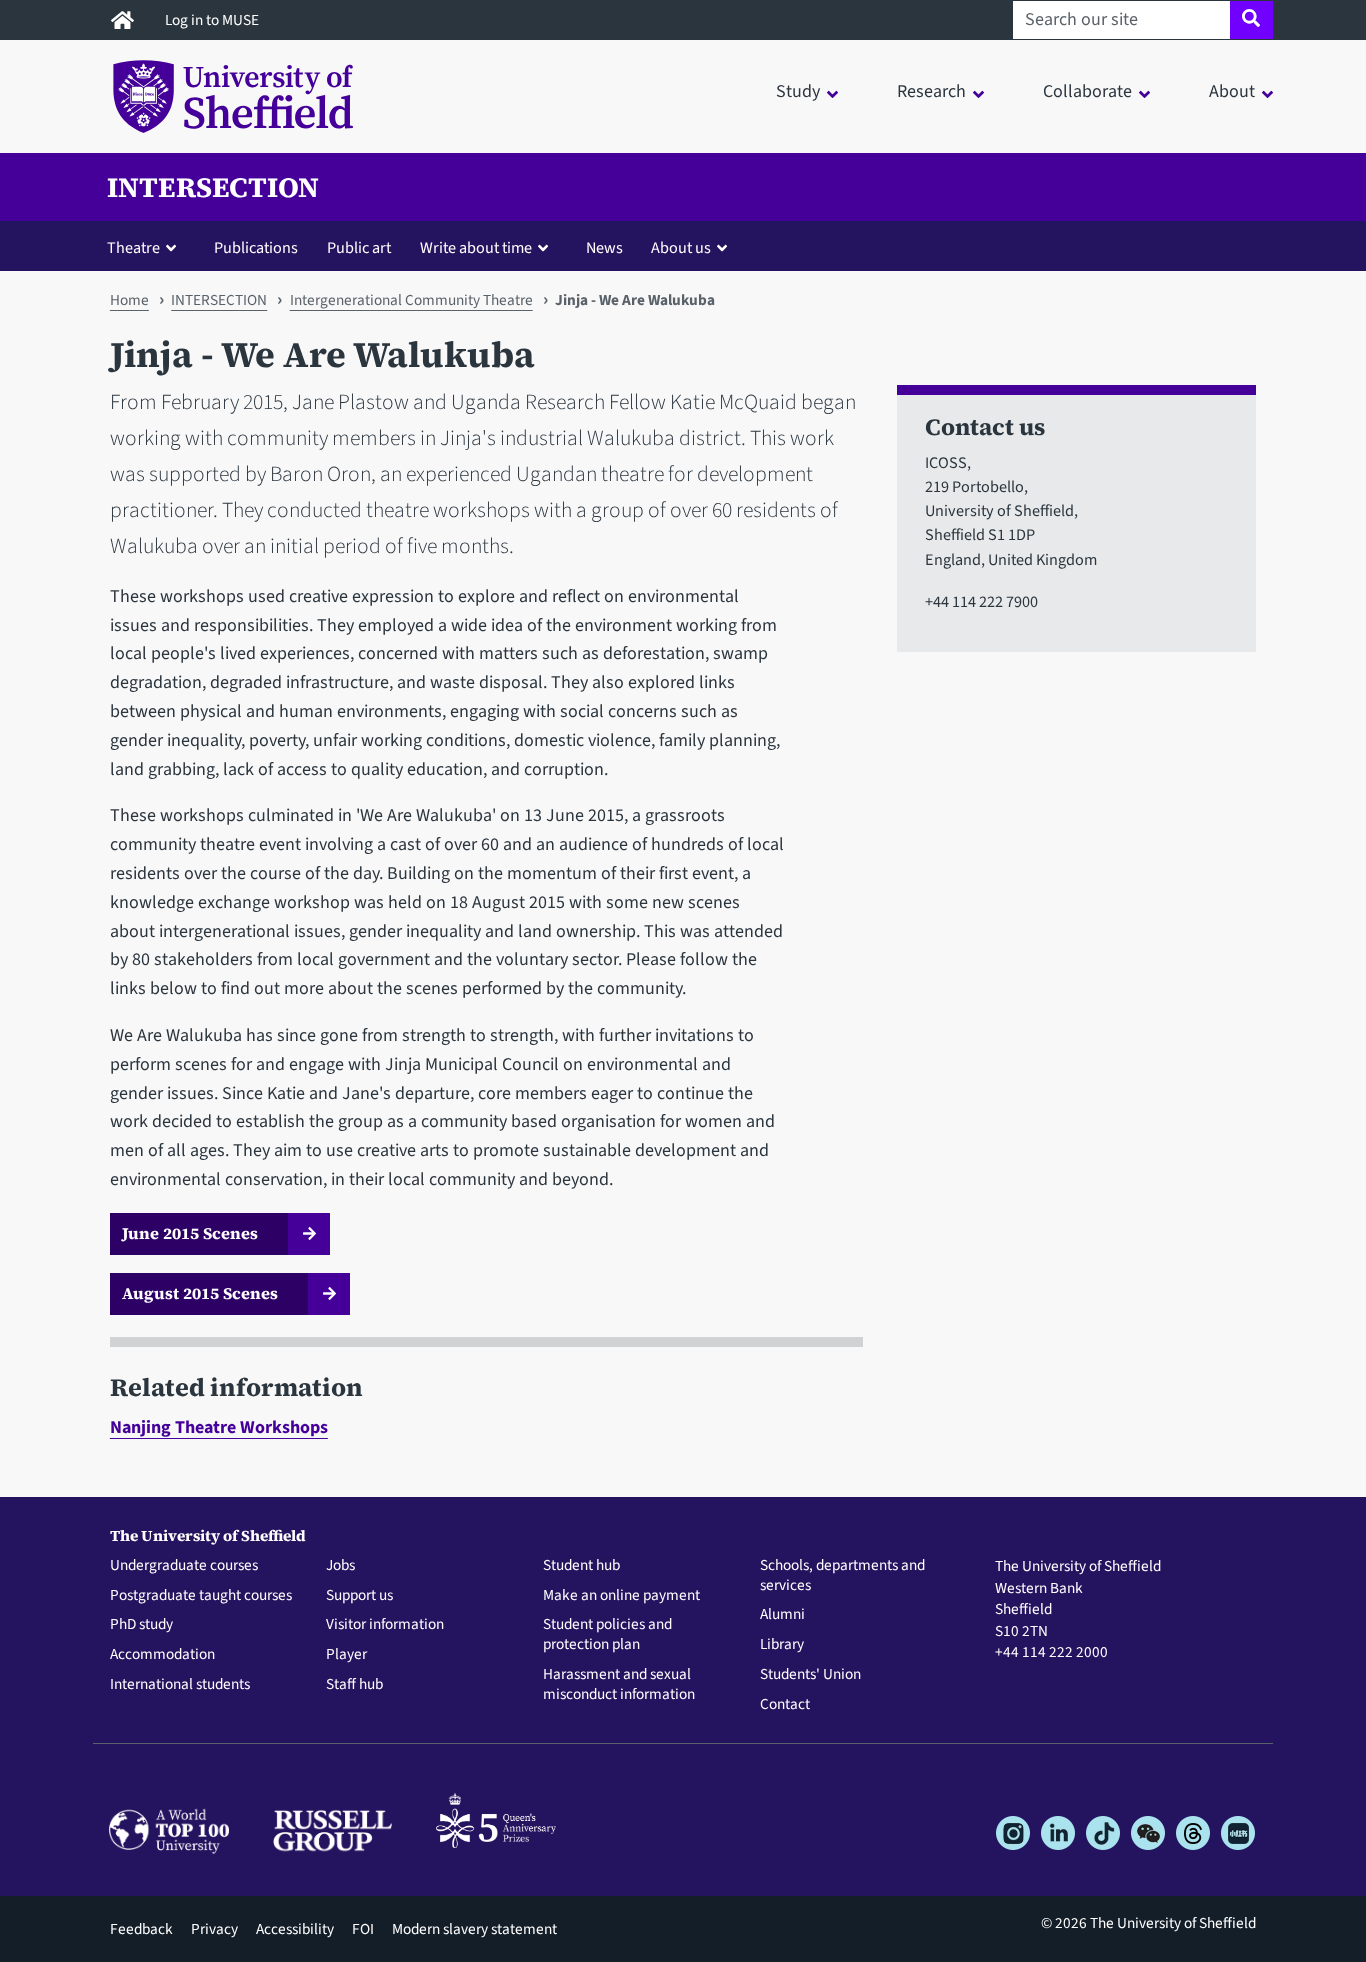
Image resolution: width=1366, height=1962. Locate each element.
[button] (146, 247)
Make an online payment (621, 1596)
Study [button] (798, 91)
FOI (363, 1929)
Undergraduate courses (184, 1566)
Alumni (782, 1615)
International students (180, 1685)
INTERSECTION (213, 187)
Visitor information (385, 1625)
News (604, 247)
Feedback (141, 1929)
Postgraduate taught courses (201, 1596)
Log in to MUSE (213, 20)
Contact (785, 1705)
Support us (359, 1596)
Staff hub (354, 1685)
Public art (359, 247)
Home (129, 300)
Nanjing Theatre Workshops (219, 1427)
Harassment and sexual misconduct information (619, 1685)
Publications (256, 247)
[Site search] (1251, 20)
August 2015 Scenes (200, 1293)
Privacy (214, 1929)
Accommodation (162, 1655)
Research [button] (931, 91)
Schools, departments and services (842, 1576)
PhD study (141, 1625)
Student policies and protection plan (607, 1635)
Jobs (340, 1566)
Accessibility (295, 1929)
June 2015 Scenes (190, 1233)
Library (782, 1645)
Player (346, 1655)
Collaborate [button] (1087, 91)
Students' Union (810, 1675)
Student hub (581, 1566)
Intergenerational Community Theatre (411, 300)
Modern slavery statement (474, 1929)
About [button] (1232, 91)
